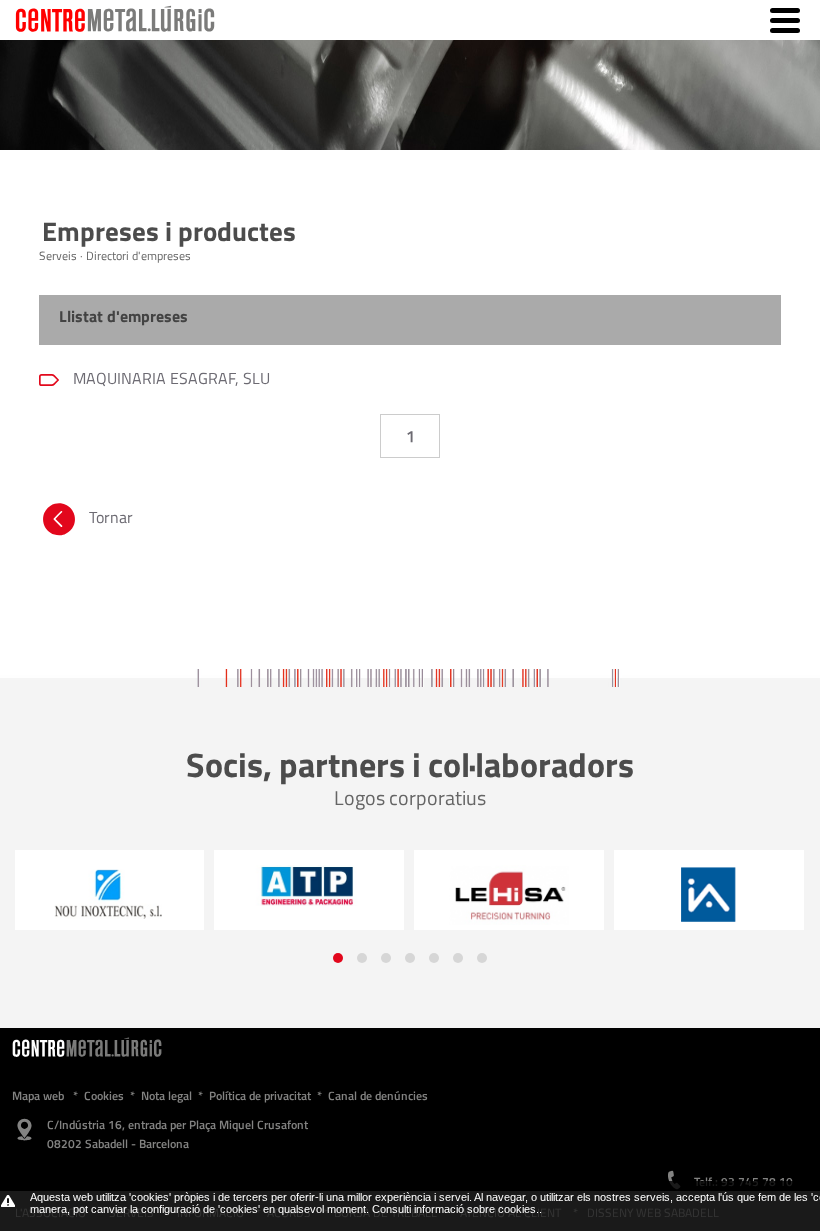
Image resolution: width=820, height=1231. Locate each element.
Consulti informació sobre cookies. (455, 1209)
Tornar (111, 517)
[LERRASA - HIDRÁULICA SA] (450, 895)
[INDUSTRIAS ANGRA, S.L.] (650, 895)
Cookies (104, 1095)
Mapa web (38, 1095)
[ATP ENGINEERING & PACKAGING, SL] (250, 885)
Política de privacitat (260, 1095)
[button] (338, 958)
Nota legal (166, 1095)
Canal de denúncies (378, 1095)
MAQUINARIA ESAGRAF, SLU (169, 378)
